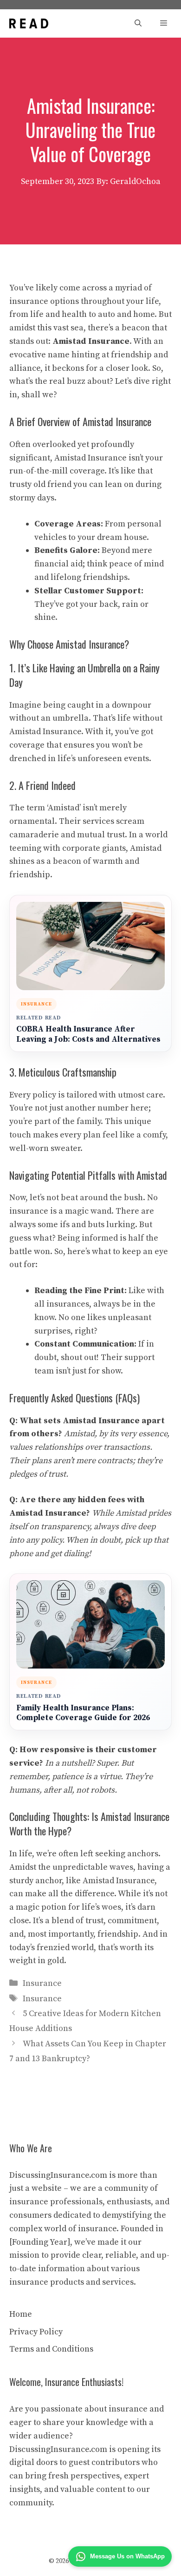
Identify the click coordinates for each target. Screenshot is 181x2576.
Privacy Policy (36, 2332)
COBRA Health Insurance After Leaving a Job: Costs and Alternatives (88, 1035)
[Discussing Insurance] (29, 23)
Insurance (42, 1983)
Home (21, 2314)
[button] (138, 23)
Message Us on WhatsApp (127, 2556)
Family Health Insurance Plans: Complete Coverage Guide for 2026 (83, 1713)
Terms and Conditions (51, 2349)
